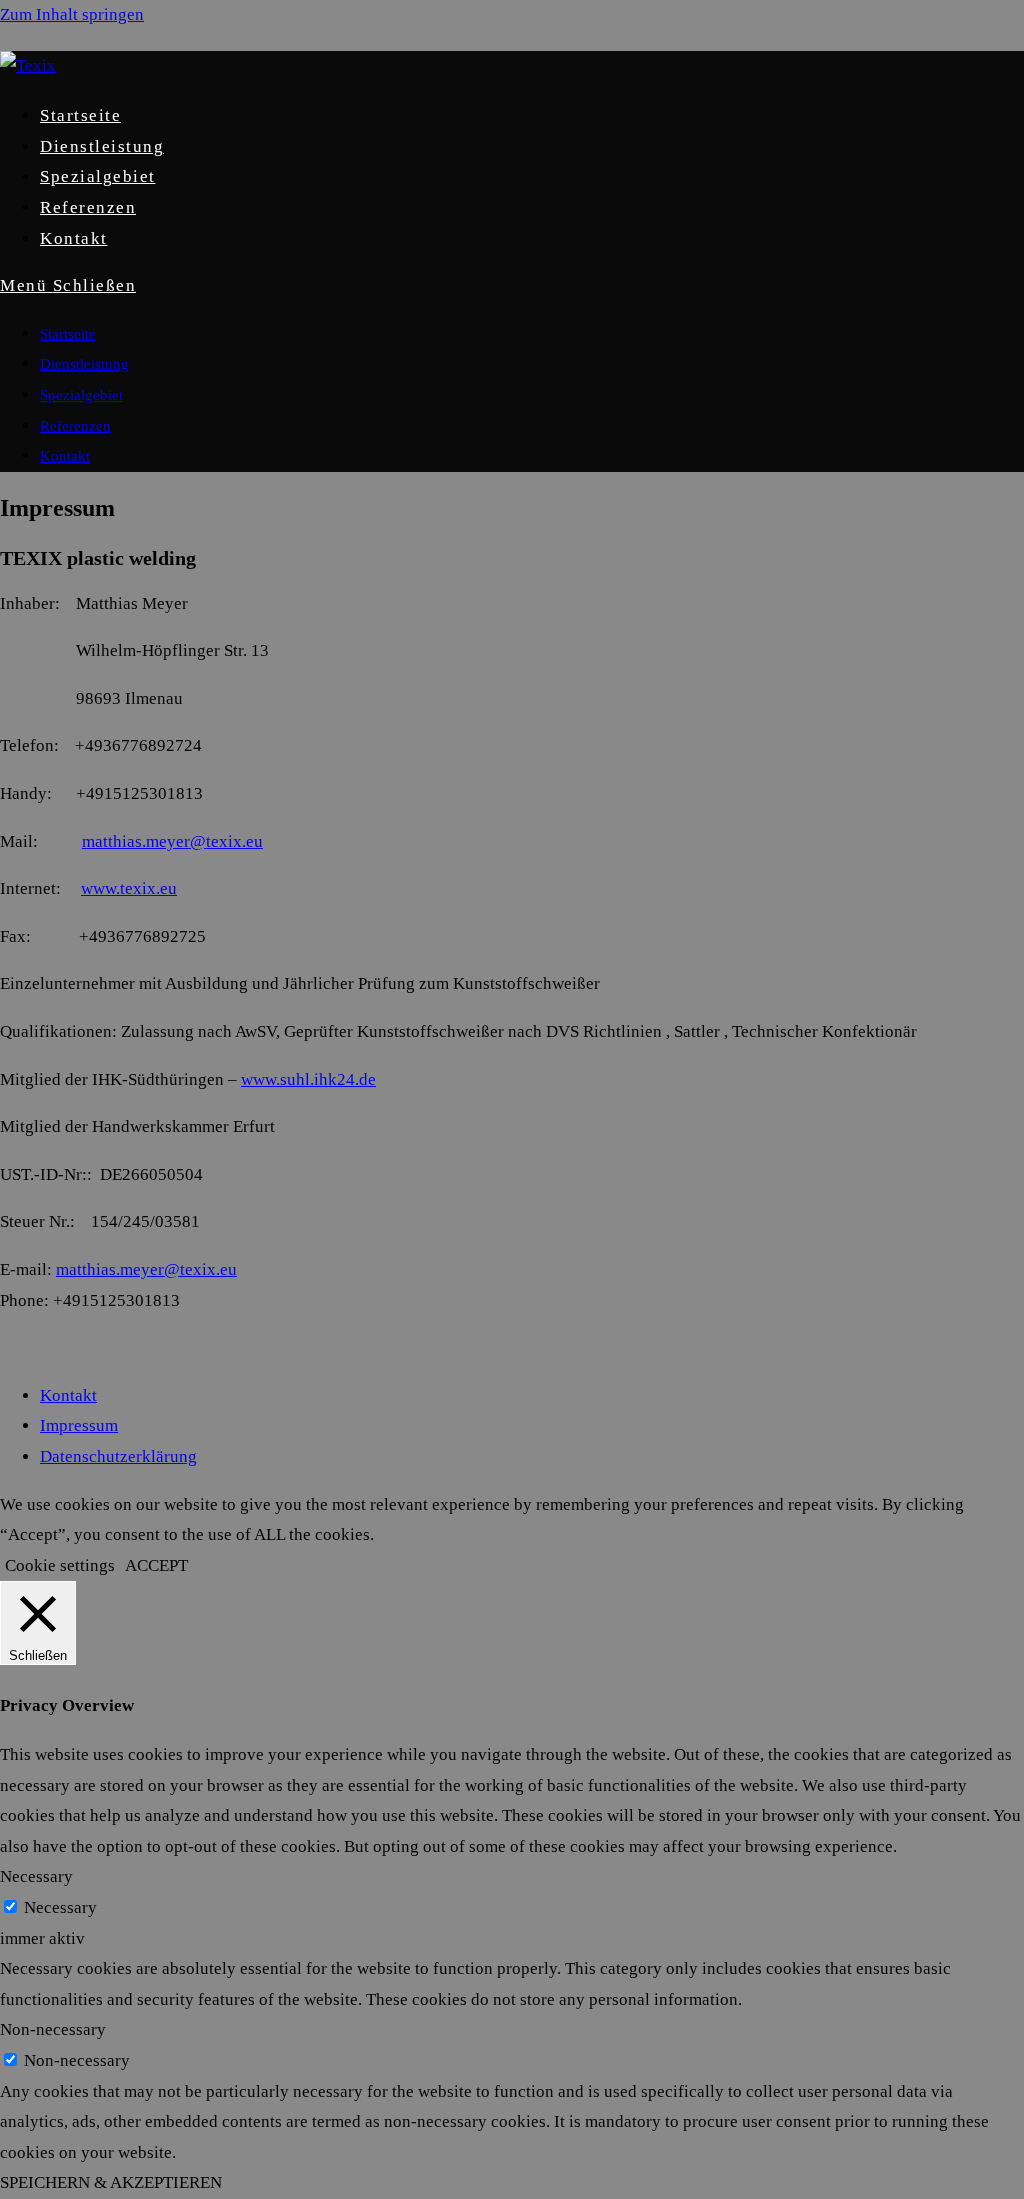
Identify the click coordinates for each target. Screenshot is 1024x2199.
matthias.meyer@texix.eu (172, 841)
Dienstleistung (84, 364)
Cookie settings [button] (60, 1565)
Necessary (60, 1907)
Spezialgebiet (81, 395)
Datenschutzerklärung (118, 1456)
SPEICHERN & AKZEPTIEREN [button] (111, 2182)
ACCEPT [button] (156, 1565)
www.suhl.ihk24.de (308, 1079)
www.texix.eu (129, 888)
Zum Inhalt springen (72, 14)
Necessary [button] (36, 1876)
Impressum (79, 1425)
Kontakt (65, 456)
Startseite (68, 334)
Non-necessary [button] (53, 2029)
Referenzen (75, 426)
